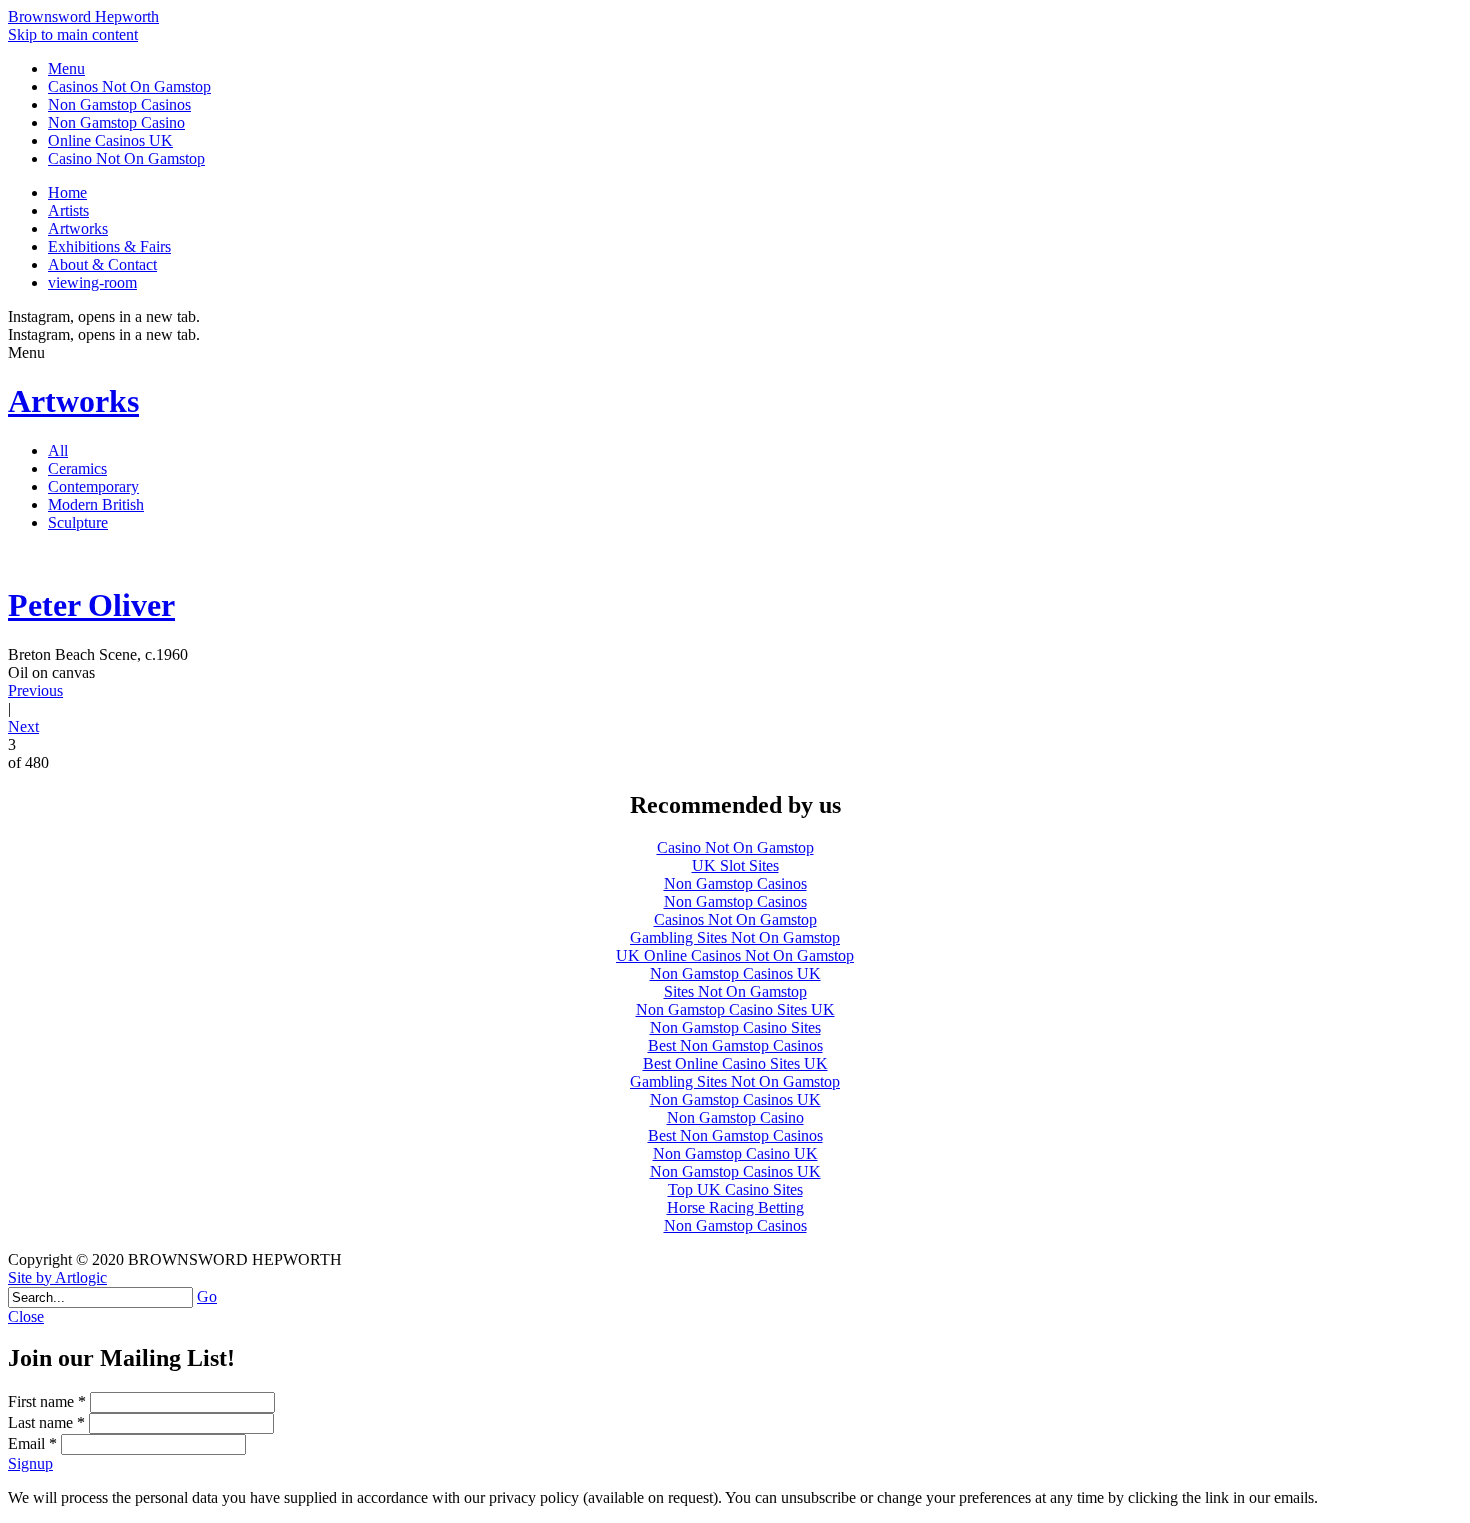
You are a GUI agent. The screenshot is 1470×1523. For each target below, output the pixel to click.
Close (26, 1316)
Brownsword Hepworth (83, 16)
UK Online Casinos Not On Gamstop (735, 955)
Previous (35, 690)
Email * (32, 1443)
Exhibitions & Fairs (109, 246)
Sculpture (78, 522)
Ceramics (77, 468)
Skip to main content (73, 34)
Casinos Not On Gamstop (129, 86)
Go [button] (207, 1296)
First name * (47, 1401)
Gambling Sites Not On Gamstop (735, 937)
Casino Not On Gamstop (126, 158)
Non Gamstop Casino (116, 122)
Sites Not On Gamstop (735, 991)
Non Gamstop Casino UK (735, 1153)
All (58, 450)
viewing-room (92, 282)
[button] (735, 1317)
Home (67, 192)
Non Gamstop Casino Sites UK (735, 1009)
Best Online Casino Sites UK (735, 1063)
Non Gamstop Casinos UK (735, 973)
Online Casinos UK (110, 140)
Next (23, 726)
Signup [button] (30, 1463)
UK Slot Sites (735, 865)
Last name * (46, 1422)
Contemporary (93, 486)
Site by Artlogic (57, 1277)
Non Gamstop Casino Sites (735, 1027)
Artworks (78, 228)
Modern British (96, 504)
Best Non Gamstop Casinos (735, 1045)
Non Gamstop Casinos (119, 104)
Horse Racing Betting (735, 1207)
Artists (68, 210)
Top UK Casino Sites (735, 1189)
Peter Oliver (91, 605)
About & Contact (102, 264)
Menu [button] (66, 68)
